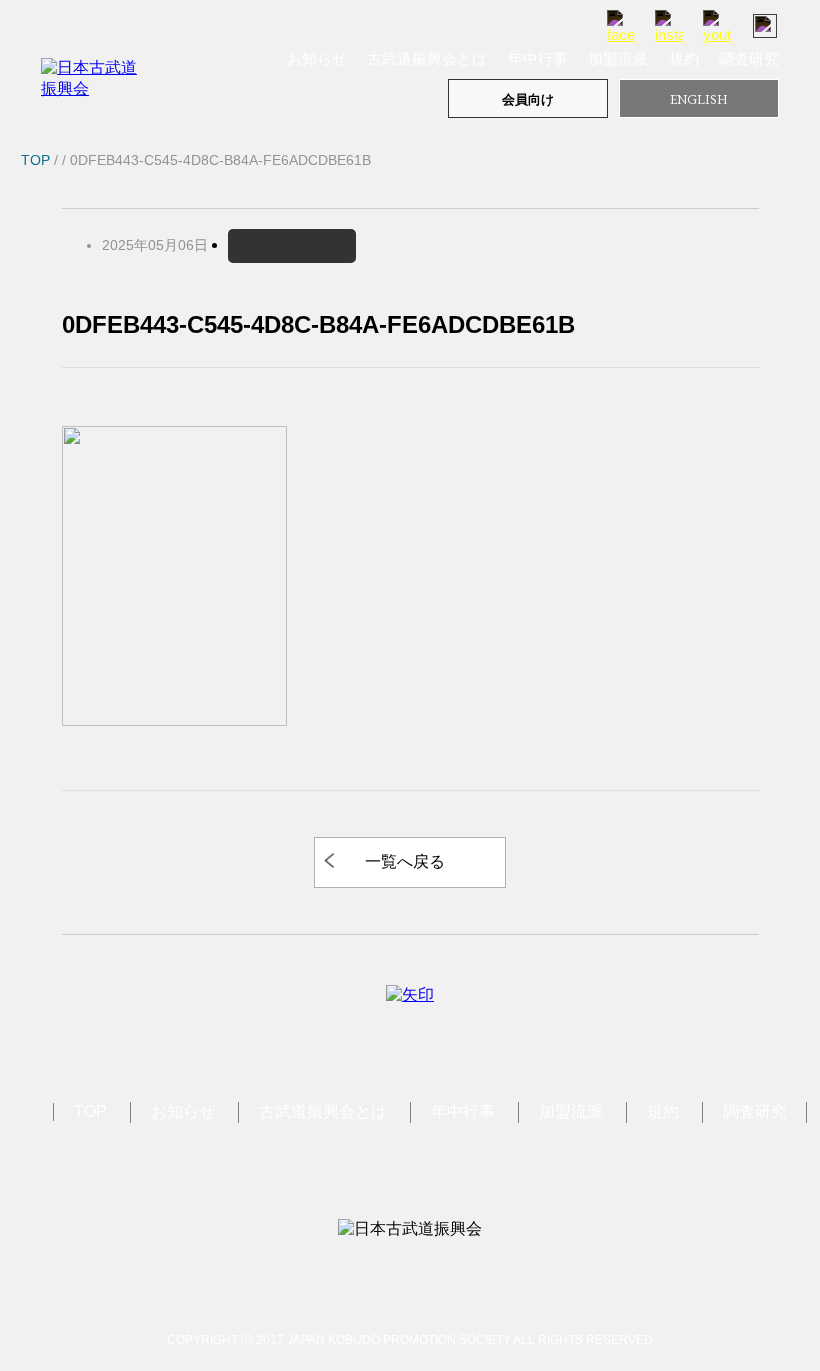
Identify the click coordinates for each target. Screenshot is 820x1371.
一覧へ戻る (405, 861)
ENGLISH (699, 99)
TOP (90, 1111)
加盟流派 (618, 58)
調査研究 (749, 58)
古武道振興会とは (427, 58)
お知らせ (317, 58)
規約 (684, 58)
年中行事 (538, 58)
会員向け (528, 99)
